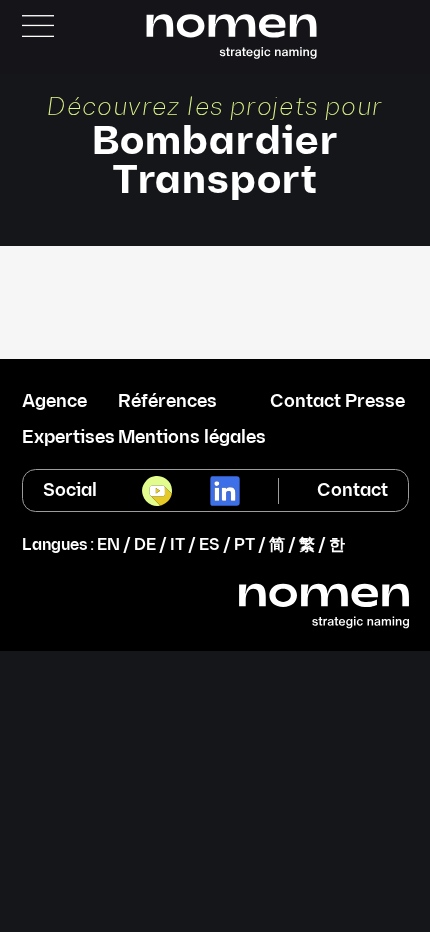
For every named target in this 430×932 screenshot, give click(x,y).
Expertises (68, 438)
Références (167, 402)
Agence (54, 402)
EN (108, 545)
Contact (352, 490)
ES (209, 545)
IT (177, 545)
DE (145, 545)
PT (244, 545)
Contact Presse (337, 402)
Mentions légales (192, 438)
